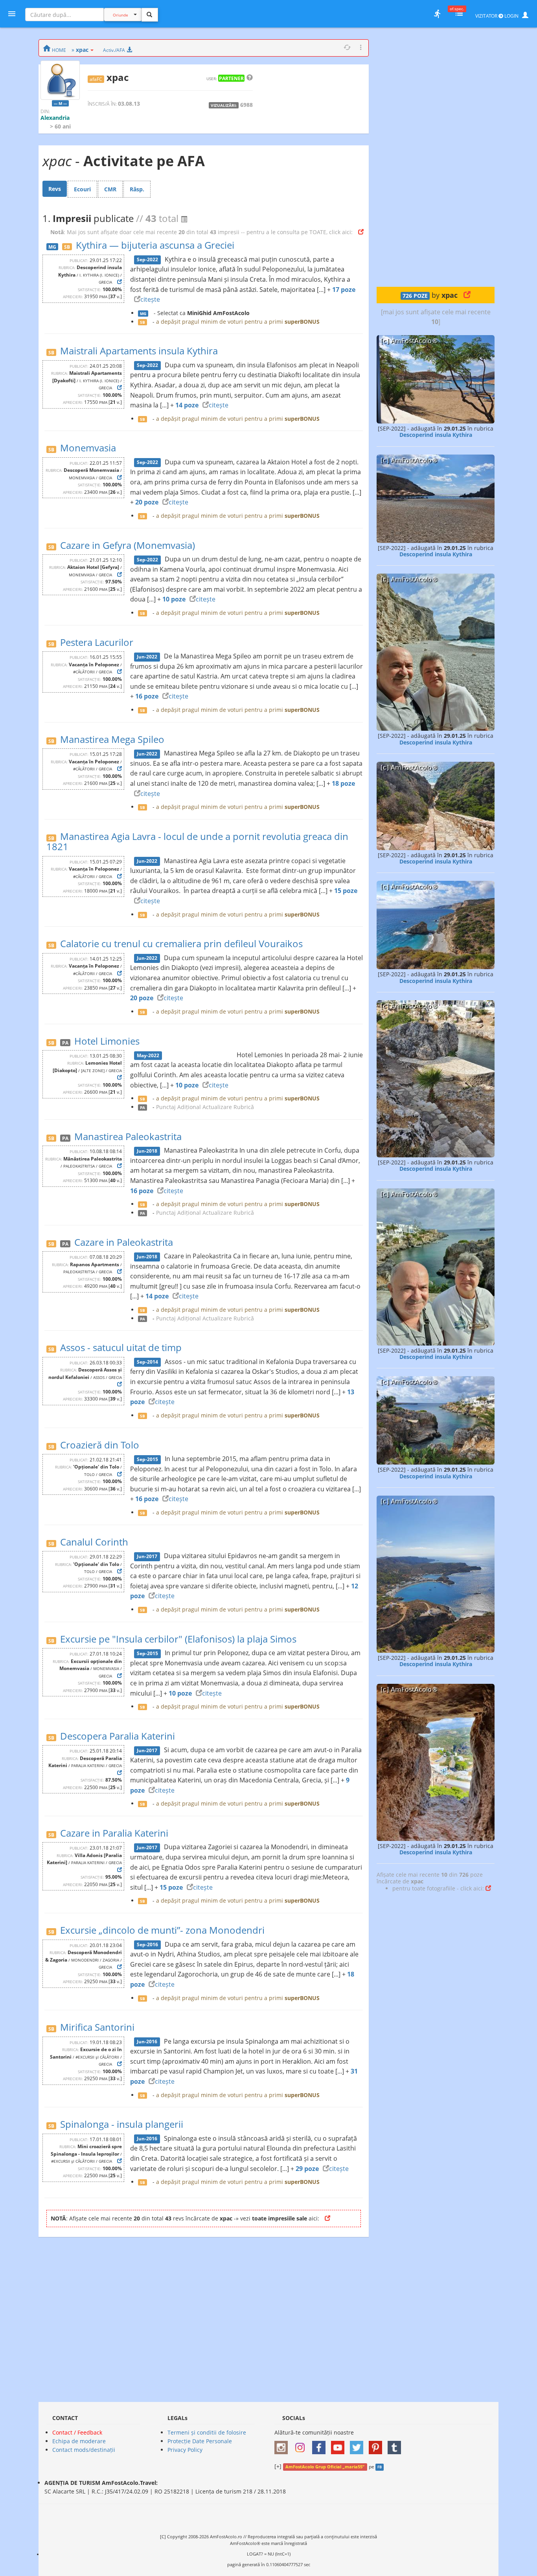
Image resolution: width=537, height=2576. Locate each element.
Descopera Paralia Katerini (118, 1736)
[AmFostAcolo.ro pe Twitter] (359, 2445)
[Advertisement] (436, 157)
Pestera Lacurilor (97, 642)
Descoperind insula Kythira (436, 435)
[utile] (437, 14)
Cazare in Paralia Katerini (114, 1833)
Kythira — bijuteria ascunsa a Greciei (155, 245)
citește (150, 299)
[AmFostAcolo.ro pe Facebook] (321, 2445)
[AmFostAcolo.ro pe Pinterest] (377, 2445)
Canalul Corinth (94, 1542)
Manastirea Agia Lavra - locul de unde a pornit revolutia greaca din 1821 (197, 841)
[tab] (55, 189)
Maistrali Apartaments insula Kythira (139, 351)
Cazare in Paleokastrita (124, 1242)
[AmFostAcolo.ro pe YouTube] (340, 2445)
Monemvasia (88, 448)
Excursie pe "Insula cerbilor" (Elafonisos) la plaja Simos (178, 1639)
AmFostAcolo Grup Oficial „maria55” (325, 2467)
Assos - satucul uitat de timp (121, 1347)
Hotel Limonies (107, 1041)
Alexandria (55, 118)
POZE (415, 296)
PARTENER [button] (231, 78)
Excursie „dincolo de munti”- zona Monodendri (162, 1930)
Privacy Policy (185, 2450)
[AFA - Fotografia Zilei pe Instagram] (302, 2445)
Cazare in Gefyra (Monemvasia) (128, 545)
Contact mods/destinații (84, 2450)
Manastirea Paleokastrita (128, 1136)
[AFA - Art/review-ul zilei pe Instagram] (283, 2445)
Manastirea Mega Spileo (112, 739)
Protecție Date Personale (200, 2441)
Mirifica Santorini (97, 2027)
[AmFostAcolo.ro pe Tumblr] (396, 2445)
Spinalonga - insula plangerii (122, 2124)
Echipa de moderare (79, 2441)
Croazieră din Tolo (100, 1445)
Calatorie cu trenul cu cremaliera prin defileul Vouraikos (181, 943)
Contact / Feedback (77, 2432)
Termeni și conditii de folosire (207, 2432)
